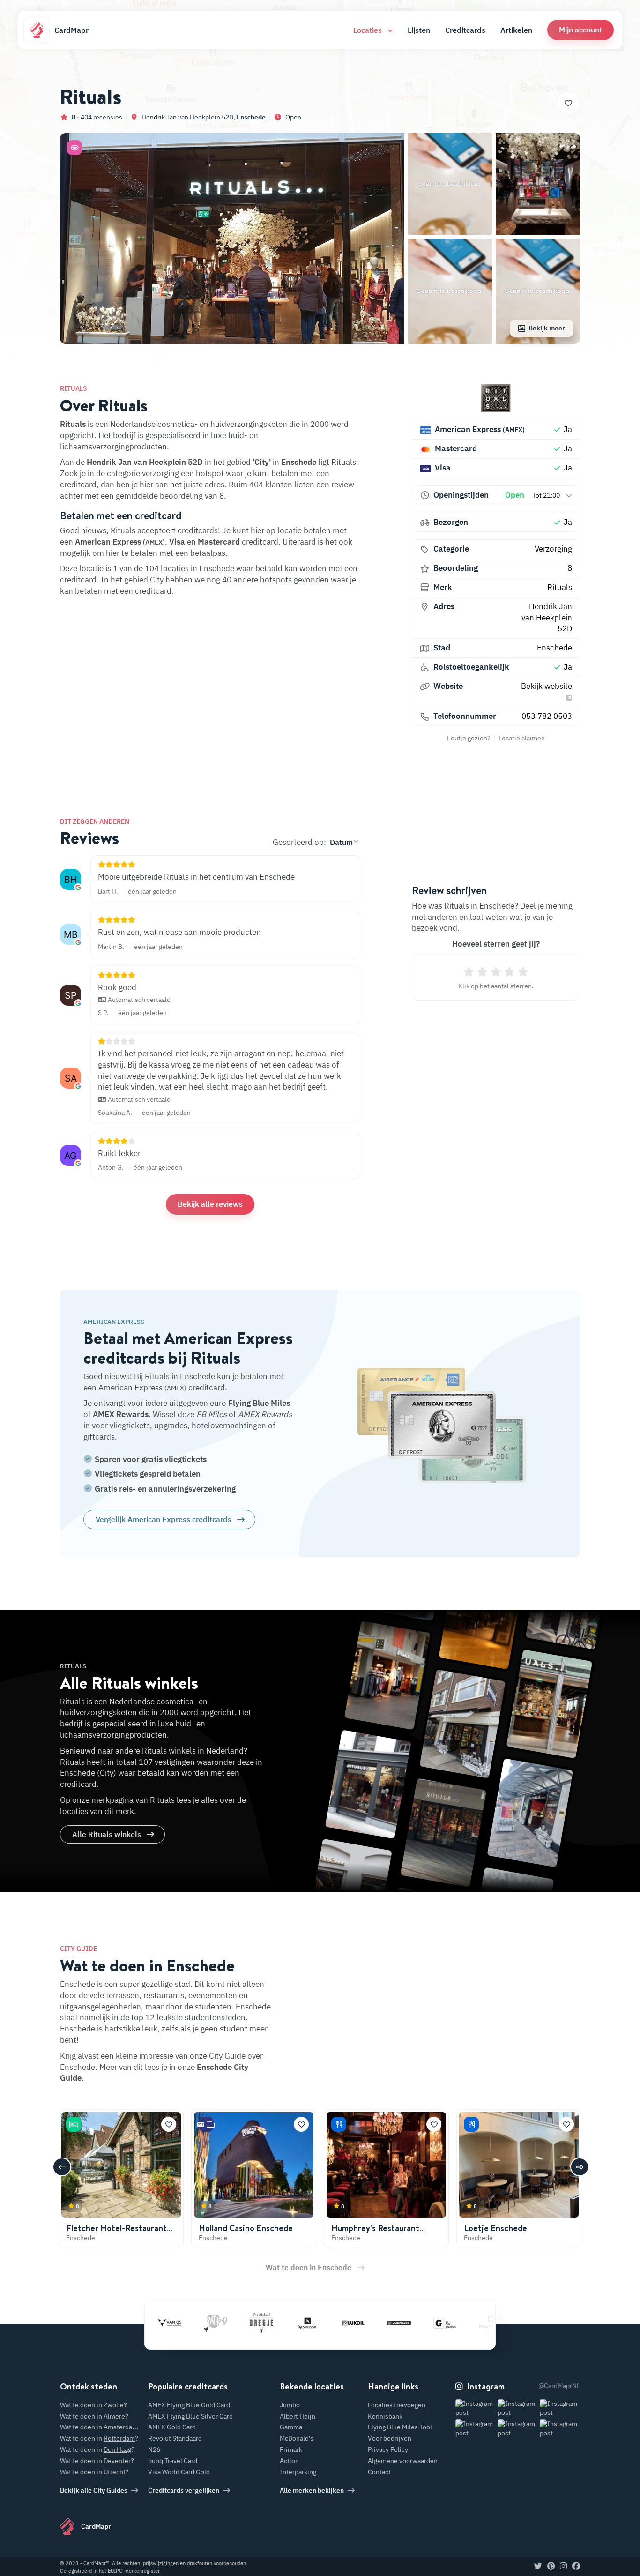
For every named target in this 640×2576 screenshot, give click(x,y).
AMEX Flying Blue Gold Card (189, 2405)
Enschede (251, 117)
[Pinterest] (551, 2567)
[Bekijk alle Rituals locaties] (496, 398)
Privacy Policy (388, 2449)
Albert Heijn (298, 2416)
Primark (291, 2449)
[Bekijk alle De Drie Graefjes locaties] (401, 2323)
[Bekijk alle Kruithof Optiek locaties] (447, 2323)
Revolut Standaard (175, 2438)
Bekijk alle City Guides (94, 2490)
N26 (154, 2449)
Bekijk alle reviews (210, 1204)
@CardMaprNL (559, 2386)
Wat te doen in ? (93, 2405)
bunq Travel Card (173, 2461)
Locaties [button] (368, 30)
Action (289, 2461)
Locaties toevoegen (397, 2405)
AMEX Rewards (121, 1414)
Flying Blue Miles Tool (400, 2427)
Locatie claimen (522, 738)
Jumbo (290, 2405)
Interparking (298, 2472)
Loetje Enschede (495, 2228)
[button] (580, 30)
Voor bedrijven (390, 2438)
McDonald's (297, 2438)
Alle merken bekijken (312, 2490)
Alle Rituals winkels (107, 1834)
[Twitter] (538, 2567)
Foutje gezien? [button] (469, 738)
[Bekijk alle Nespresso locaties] (263, 2323)
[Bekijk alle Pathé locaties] (171, 2323)
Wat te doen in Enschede (309, 2267)
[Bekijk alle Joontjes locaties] (355, 2323)
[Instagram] (563, 2567)
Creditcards (465, 30)
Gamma (291, 2427)
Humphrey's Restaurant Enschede (375, 2233)
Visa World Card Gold (179, 2472)
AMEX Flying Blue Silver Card (190, 2416)
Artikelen (516, 30)
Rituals (560, 587)
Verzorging (553, 549)
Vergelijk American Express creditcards (164, 1519)
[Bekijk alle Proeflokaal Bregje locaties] (217, 2323)
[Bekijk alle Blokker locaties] (492, 2323)
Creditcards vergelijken (184, 2490)
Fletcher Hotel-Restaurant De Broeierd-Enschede (116, 2233)
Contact (379, 2472)
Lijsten (419, 30)
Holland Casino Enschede (246, 2228)
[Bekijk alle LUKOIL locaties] (309, 2323)
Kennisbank (385, 2416)
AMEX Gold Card (172, 2427)
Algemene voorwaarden (403, 2461)
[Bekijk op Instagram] (476, 2408)
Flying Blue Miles (259, 1403)
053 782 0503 (547, 716)
